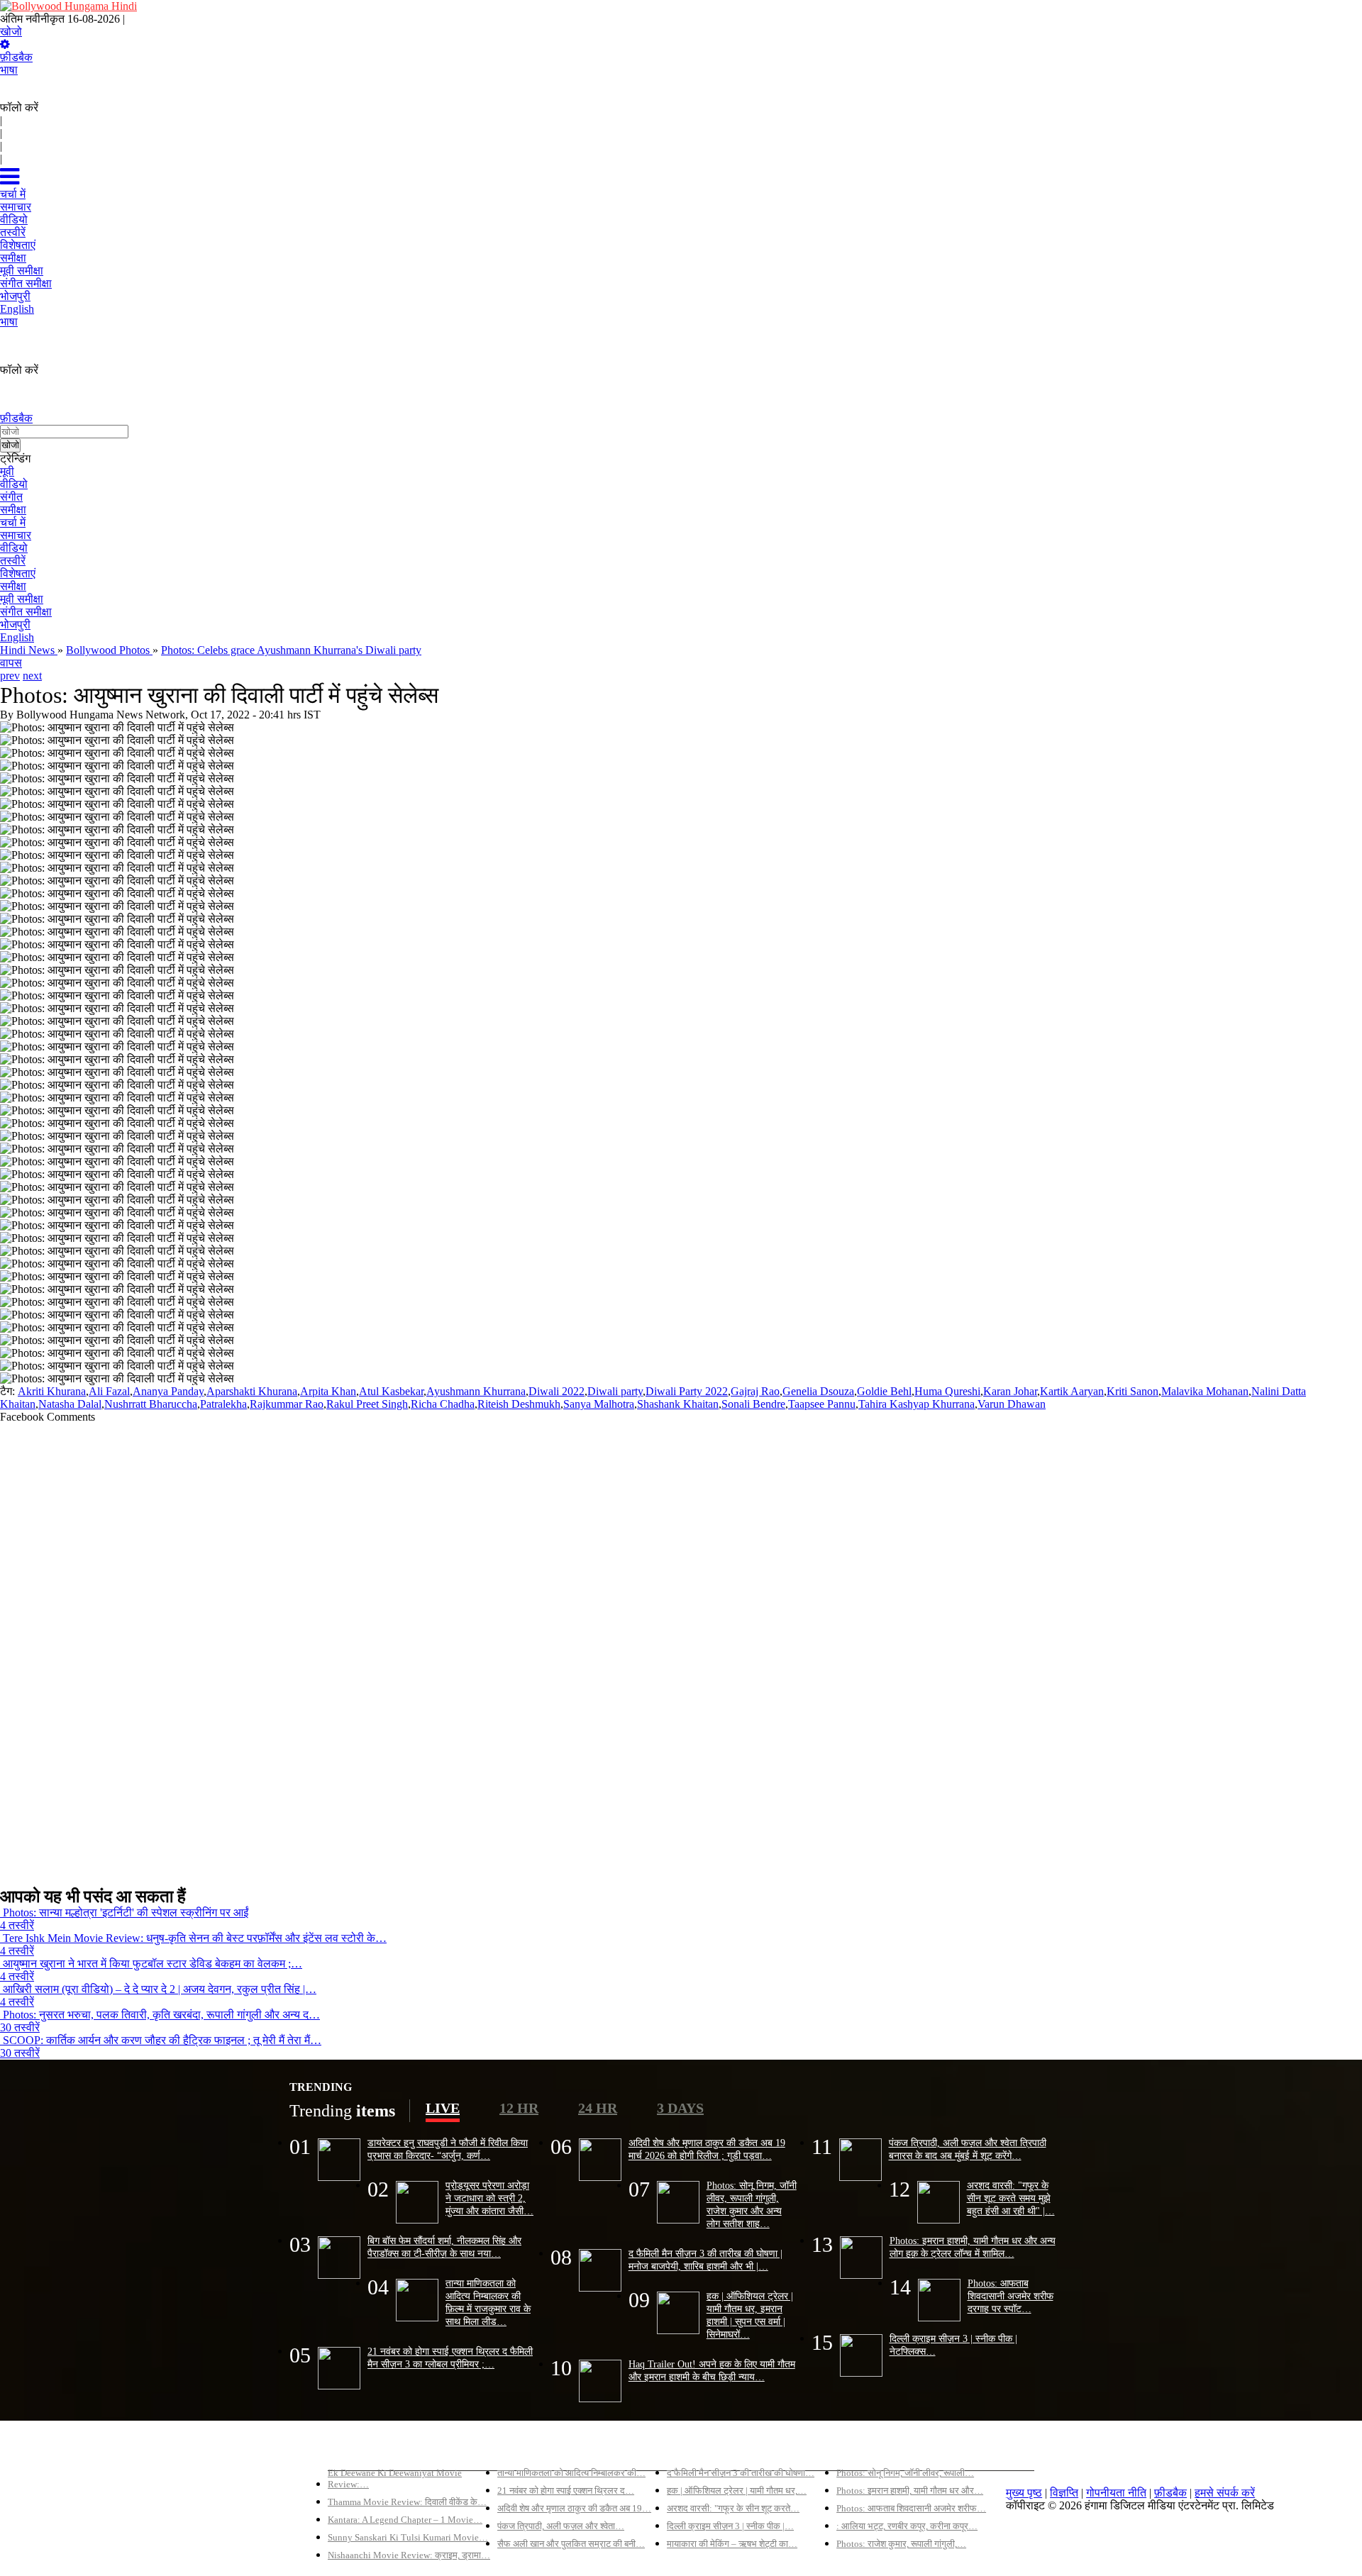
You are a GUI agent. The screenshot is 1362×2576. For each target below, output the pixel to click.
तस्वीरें (13, 561)
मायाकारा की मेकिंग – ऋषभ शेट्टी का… (732, 2544)
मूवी (7, 471)
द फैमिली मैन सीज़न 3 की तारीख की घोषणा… (741, 2473)
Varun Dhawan (1012, 1404)
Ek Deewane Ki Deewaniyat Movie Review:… (395, 2478)
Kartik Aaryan (1072, 1391)
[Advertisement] (426, 1649)
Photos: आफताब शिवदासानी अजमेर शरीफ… (911, 2508)
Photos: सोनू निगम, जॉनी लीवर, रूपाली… (905, 2473)
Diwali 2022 (557, 1391)
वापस (11, 663)
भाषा (9, 70)
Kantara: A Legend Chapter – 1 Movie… (405, 2520)
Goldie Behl (884, 1391)
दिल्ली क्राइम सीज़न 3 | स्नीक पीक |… (730, 2526)
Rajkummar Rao (287, 1404)
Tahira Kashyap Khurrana (917, 1404)
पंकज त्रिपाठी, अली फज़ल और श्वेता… (561, 2526)
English (17, 637)
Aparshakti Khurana (252, 1391)
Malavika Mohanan (1205, 1391)
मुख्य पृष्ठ (1024, 2493)
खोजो (11, 32)
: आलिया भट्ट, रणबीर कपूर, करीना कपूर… (907, 2526)
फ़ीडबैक (16, 57)
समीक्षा (13, 510)
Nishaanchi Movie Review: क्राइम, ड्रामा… (409, 2555)
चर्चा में (13, 522)
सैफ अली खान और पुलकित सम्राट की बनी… (571, 2544)
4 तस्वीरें (17, 1925)
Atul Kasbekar (391, 1391)
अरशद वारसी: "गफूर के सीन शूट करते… (733, 2508)
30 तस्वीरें (20, 2027)
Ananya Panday (168, 1391)
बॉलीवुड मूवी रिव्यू (362, 2449)
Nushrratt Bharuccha (151, 1404)
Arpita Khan (328, 1391)
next (32, 676)
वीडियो (14, 484)
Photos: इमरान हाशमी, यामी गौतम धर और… (910, 2491)
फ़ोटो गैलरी (859, 2449)
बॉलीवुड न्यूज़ (524, 2449)
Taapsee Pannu (822, 1404)
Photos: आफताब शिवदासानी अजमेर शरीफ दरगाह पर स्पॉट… (1011, 2296)
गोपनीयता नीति (1116, 2493)
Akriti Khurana (52, 1391)
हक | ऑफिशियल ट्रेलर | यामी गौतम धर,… (737, 2491)
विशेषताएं (18, 573)
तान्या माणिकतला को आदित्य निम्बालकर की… (571, 2473)
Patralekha (223, 1404)
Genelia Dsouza (818, 1391)
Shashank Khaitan (678, 1404)
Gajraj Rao (755, 1391)
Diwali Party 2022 (687, 1391)
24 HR (598, 2108)
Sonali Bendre (753, 1404)
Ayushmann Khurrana (476, 1391)
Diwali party (615, 1391)
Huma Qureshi (947, 1391)
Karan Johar (1010, 1391)
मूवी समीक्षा (22, 599)
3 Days (680, 2108)
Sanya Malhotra (599, 1404)
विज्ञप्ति (1064, 2493)
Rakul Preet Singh (367, 1404)
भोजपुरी (15, 624)
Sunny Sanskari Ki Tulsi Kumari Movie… (408, 2537)
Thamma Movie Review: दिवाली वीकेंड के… (407, 2502)
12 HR (519, 2108)
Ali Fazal (109, 1391)
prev (10, 676)
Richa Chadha (443, 1404)
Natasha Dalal (70, 1404)
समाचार (16, 535)
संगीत (11, 497)
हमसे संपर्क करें (1225, 2493)
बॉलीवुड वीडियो (698, 2449)
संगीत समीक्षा (26, 612)
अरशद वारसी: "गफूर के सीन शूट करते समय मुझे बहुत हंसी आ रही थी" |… (1011, 2198)
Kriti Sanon (1133, 1391)
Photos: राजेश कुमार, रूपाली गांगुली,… (901, 2544)
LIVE (443, 2108)
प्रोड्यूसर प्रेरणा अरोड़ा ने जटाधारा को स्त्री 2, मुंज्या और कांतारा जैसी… (489, 2198)
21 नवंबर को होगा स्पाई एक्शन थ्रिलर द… (566, 2491)
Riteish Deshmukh (519, 1404)
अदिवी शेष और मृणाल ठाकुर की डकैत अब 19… (574, 2508)
